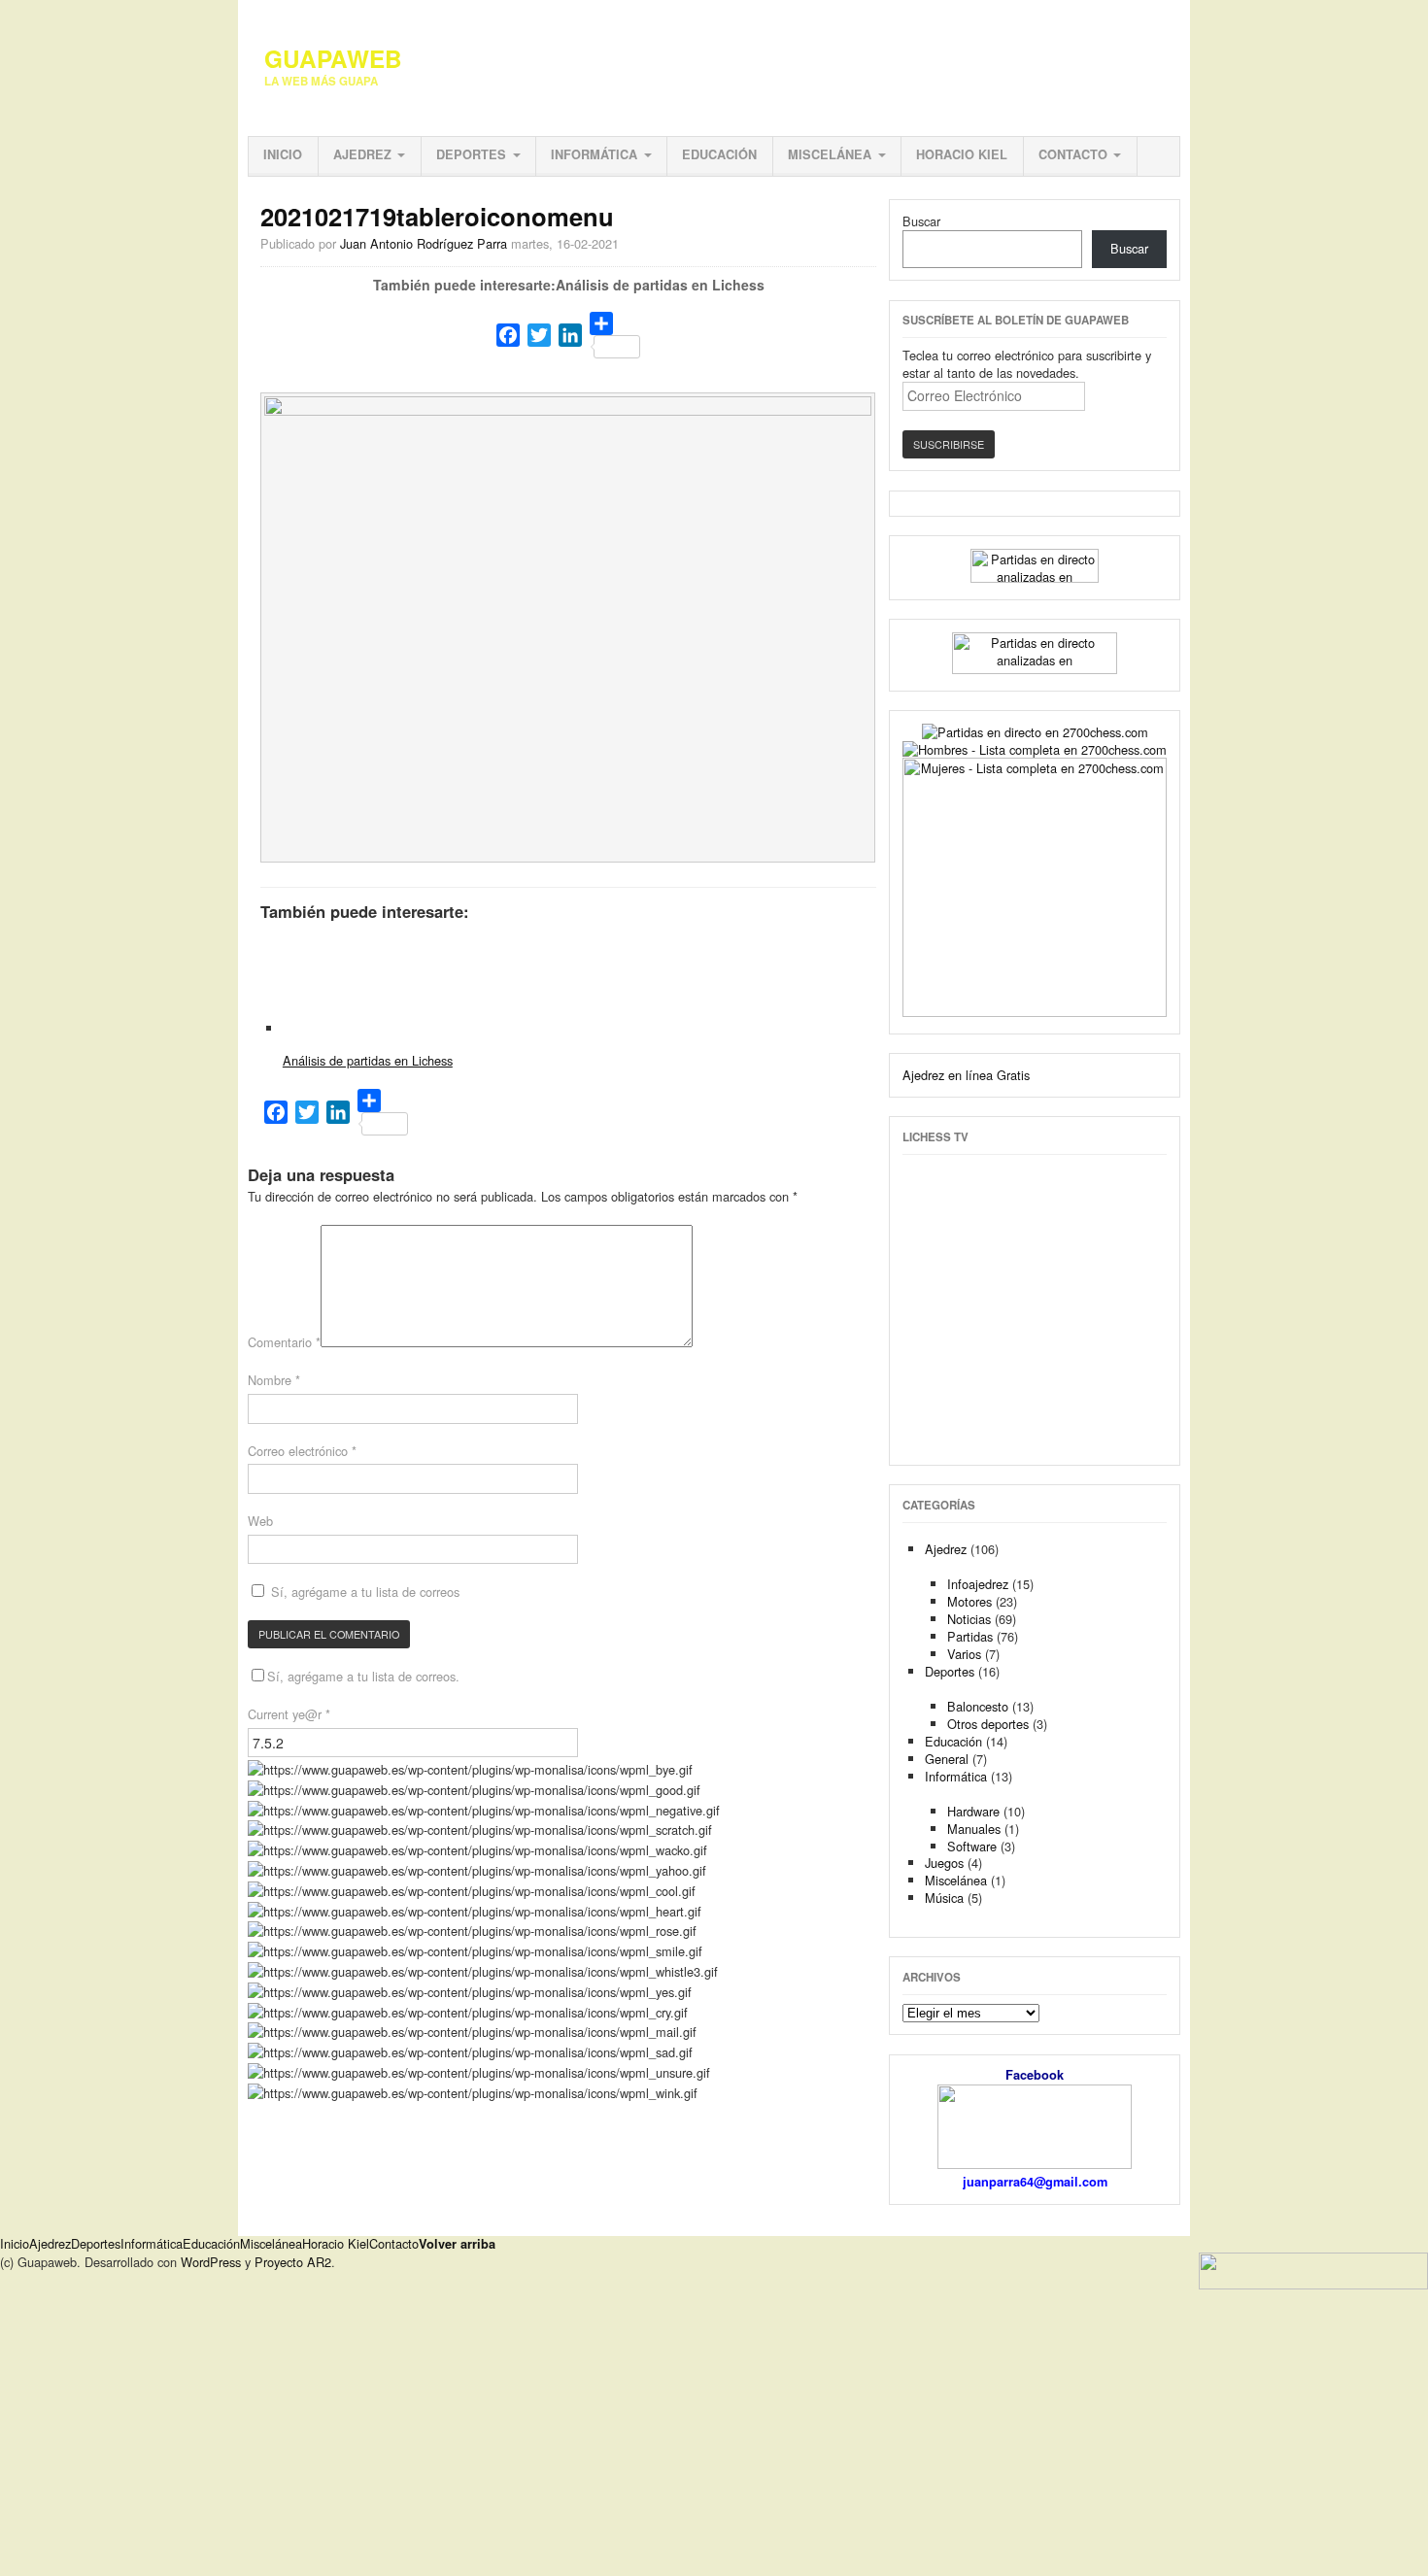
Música (944, 1898)
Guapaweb (333, 58)
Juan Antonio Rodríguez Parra (424, 243)
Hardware (973, 1811)
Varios (964, 1654)
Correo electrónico (302, 1451)
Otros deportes (988, 1724)
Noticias (969, 1619)
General (947, 1759)
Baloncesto (978, 1706)
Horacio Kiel (962, 154)
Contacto (1073, 154)
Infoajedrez (978, 1584)
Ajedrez (362, 154)
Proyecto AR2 (293, 2262)
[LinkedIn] (570, 335)
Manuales (974, 1829)
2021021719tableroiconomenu (437, 216)
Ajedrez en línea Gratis (966, 1075)
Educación (719, 154)
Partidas (970, 1636)
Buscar (921, 221)
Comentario (284, 1342)
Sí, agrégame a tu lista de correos (363, 1592)
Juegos (944, 1863)
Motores (969, 1601)
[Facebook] (508, 335)
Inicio (283, 154)
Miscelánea (830, 154)
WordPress (211, 2262)
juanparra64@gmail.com (1035, 2182)
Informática (594, 154)
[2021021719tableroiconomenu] (568, 410)
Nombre (274, 1380)
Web (260, 1521)
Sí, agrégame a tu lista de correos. (363, 1676)
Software (972, 1846)
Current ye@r (289, 1714)
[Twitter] (539, 335)
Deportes (471, 154)
